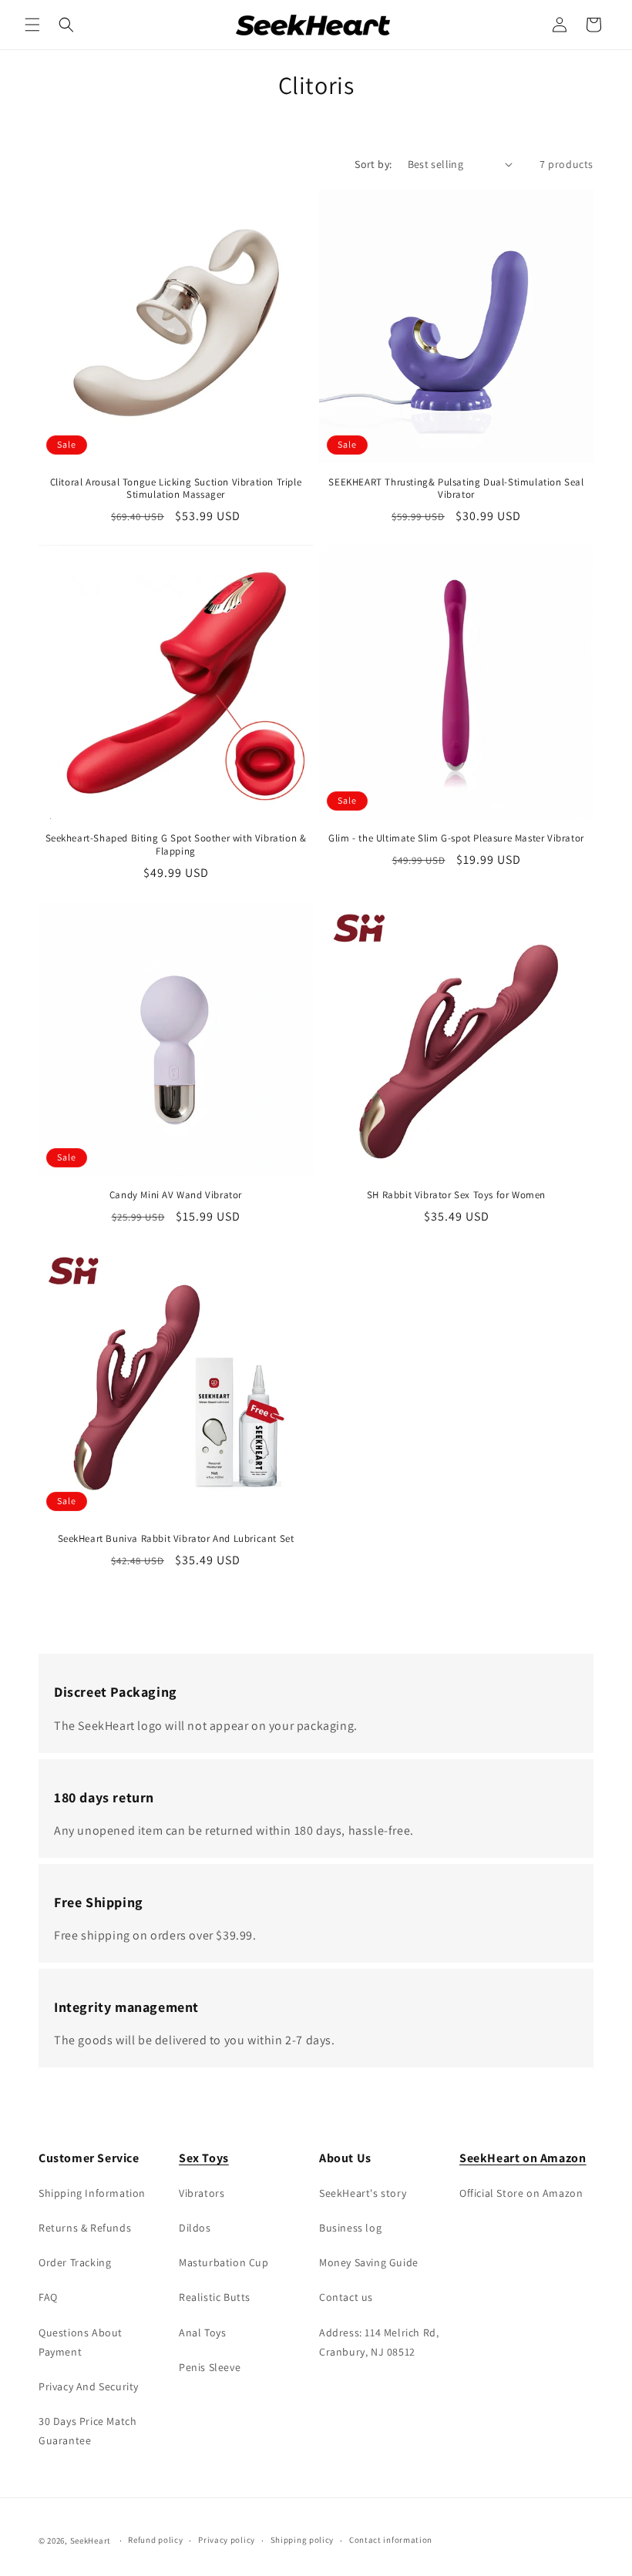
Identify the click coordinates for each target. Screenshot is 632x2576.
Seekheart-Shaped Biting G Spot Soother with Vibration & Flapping (176, 845)
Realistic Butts (215, 2297)
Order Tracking (75, 2262)
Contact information (391, 2540)
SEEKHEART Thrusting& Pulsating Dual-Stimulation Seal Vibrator (456, 489)
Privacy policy (227, 2540)
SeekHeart (91, 2541)
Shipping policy (303, 2540)
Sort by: (373, 164)
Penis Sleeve (210, 2367)
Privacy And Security (89, 2386)
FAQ (48, 2297)
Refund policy (155, 2540)
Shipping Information (92, 2193)
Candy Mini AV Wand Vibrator (176, 1195)
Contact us (346, 2297)
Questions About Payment (81, 2342)
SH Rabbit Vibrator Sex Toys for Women (456, 1195)
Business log (350, 2228)
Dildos (195, 2228)
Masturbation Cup (224, 2262)
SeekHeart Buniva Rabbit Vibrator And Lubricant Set (176, 1539)
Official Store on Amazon (521, 2193)
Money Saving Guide (369, 2262)
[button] (32, 25)
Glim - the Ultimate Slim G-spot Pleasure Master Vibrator (456, 838)
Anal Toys (202, 2333)
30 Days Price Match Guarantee (87, 2431)
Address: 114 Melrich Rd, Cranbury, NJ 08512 (379, 2342)
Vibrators (202, 2193)
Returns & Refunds (85, 2228)
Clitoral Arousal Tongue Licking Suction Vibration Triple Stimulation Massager (176, 489)
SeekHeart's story (363, 2193)
